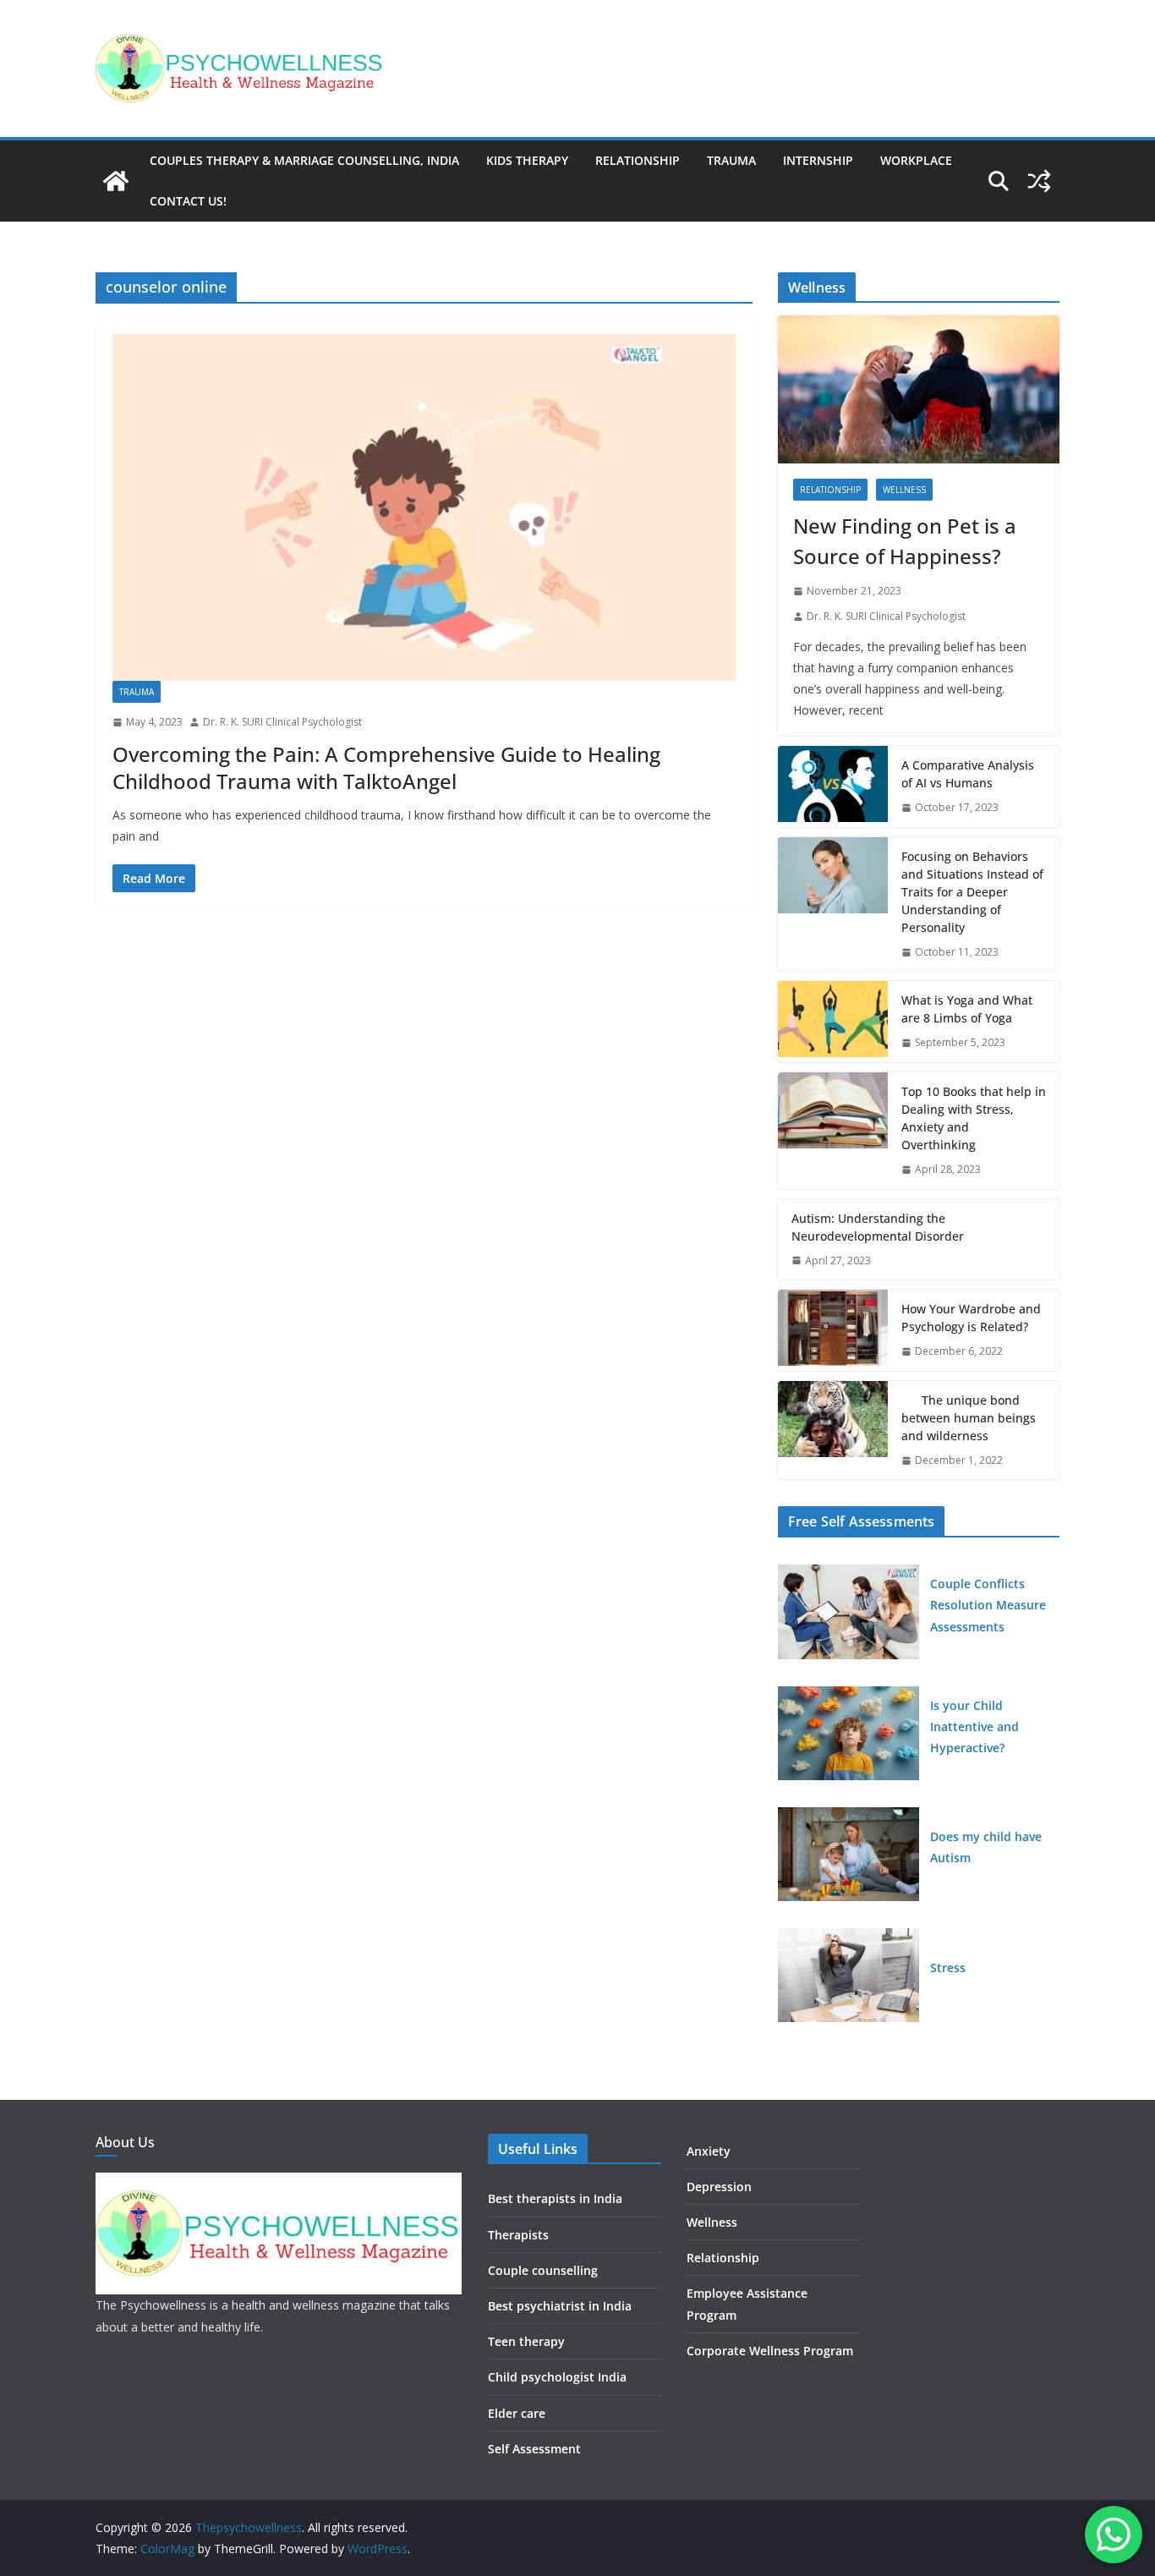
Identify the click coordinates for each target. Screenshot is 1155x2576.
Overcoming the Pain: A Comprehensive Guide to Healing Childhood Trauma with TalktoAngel (386, 767)
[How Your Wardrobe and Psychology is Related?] (833, 1330)
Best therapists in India (555, 2198)
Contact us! (188, 201)
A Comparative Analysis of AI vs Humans (968, 774)
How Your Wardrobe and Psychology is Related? (971, 1318)
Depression (719, 2187)
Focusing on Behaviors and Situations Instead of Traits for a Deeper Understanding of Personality (972, 892)
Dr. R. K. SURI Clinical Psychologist (282, 722)
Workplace (916, 160)
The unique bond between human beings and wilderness (969, 1418)
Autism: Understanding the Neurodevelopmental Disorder (878, 1227)
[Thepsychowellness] (116, 181)
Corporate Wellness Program (770, 2351)
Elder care (517, 2413)
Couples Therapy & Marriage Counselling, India (304, 160)
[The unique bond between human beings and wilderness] (833, 1431)
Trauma (731, 160)
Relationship (638, 160)
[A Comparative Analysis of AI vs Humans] (833, 787)
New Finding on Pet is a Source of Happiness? (905, 541)
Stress (948, 1968)
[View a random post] (1039, 181)
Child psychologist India (557, 2377)
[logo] (279, 2183)
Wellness (904, 490)
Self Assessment (534, 2449)
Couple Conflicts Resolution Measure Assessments (988, 1605)
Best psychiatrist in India (560, 2306)
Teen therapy (526, 2341)
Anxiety (709, 2151)
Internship (818, 160)
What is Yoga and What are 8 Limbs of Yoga (967, 1009)
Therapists (518, 2235)
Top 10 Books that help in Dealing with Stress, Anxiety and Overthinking (974, 1118)
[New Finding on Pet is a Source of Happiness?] (919, 389)
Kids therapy (527, 160)
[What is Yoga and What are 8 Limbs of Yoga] (833, 1022)
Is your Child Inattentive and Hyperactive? (974, 1726)
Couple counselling (543, 2270)
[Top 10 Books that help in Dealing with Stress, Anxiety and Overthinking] (833, 1131)
